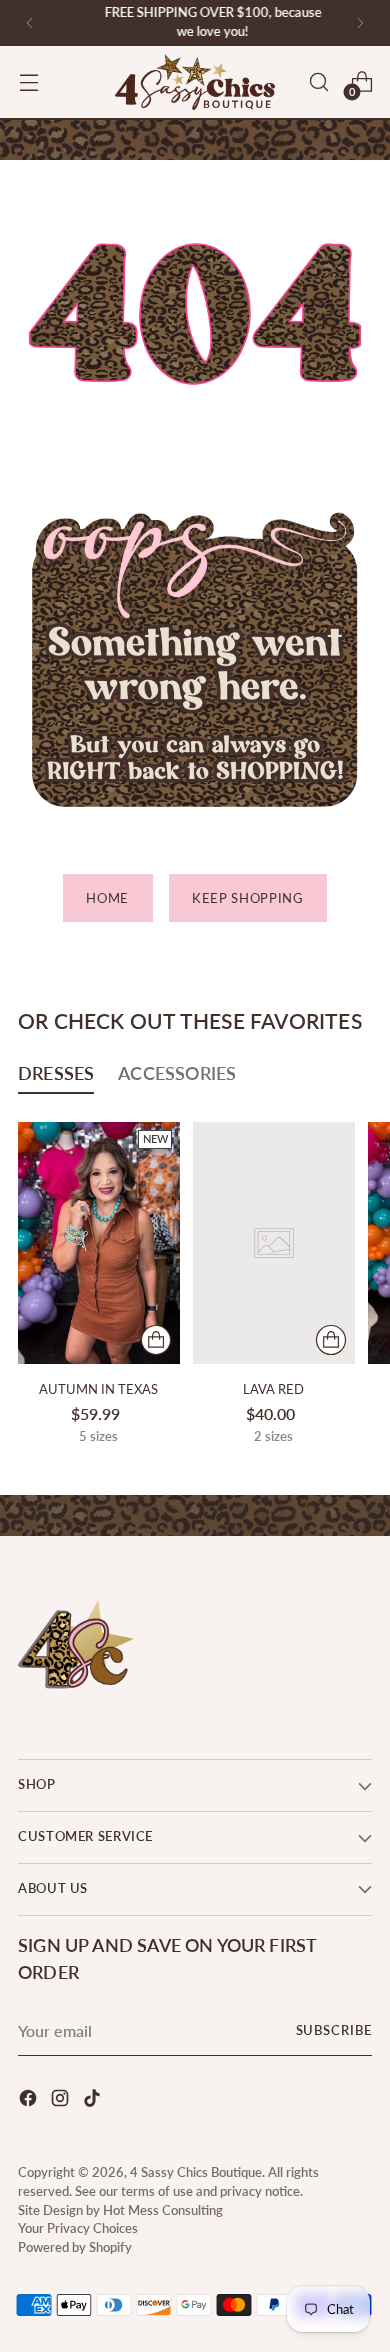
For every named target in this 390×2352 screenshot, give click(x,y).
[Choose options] (156, 1340)
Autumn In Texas (98, 1389)
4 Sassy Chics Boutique (196, 2172)
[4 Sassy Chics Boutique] (195, 82)
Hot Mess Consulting (163, 2210)
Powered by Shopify (75, 2247)
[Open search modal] (318, 82)
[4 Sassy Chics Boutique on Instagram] (62, 2101)
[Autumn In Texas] (99, 1243)
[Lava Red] (274, 1243)
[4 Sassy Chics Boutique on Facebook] (30, 2101)
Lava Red (273, 1389)
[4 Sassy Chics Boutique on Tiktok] (94, 2101)
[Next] (360, 23)
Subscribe (334, 2030)
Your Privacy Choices (78, 2228)
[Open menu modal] (28, 82)
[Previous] (30, 23)
